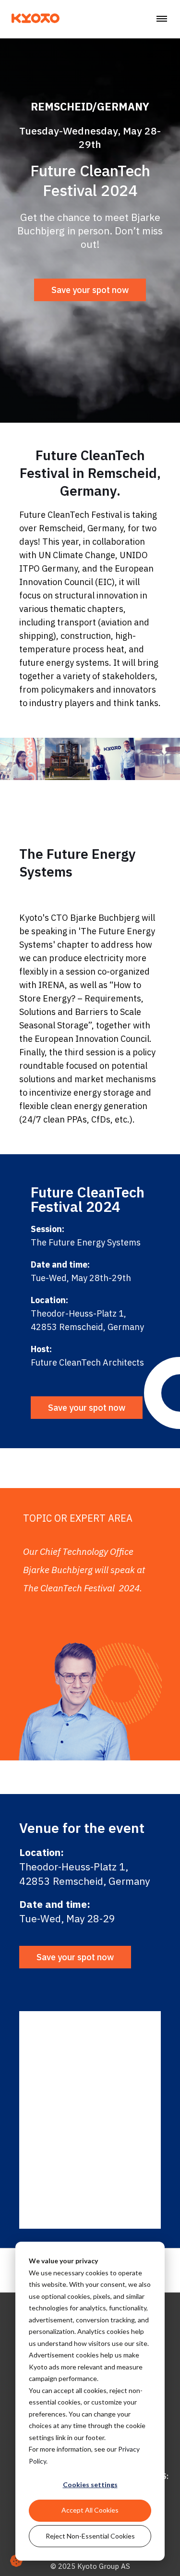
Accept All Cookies (90, 2510)
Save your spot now (90, 290)
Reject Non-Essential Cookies (90, 2536)
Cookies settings (90, 2484)
